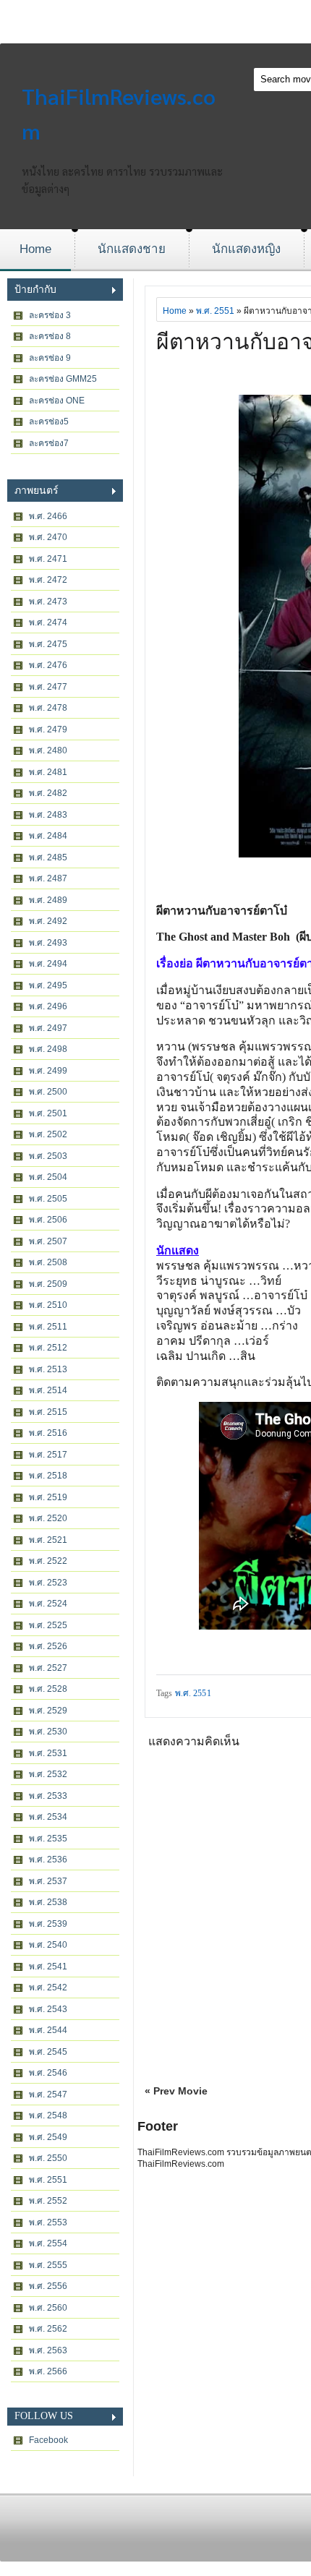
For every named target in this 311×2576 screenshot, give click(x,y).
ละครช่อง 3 (50, 315)
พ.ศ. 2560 (48, 2308)
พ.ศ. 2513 (48, 1369)
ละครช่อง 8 (50, 336)
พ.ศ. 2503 (48, 1156)
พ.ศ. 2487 (48, 878)
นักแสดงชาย (132, 249)
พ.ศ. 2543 (48, 2009)
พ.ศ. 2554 (48, 2243)
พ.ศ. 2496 (48, 1006)
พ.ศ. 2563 (48, 2350)
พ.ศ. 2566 (48, 2371)
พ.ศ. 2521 (48, 1540)
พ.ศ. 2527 (48, 1668)
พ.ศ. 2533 (48, 1796)
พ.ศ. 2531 (48, 1753)
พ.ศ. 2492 (48, 921)
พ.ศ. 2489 (48, 900)
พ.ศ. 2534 (48, 1817)
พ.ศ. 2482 (48, 793)
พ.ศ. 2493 (48, 943)
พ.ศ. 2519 (48, 1497)
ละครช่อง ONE (57, 401)
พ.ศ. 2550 (48, 2158)
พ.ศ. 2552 (48, 2201)
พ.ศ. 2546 (48, 2073)
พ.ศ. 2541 (48, 1967)
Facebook (48, 2440)
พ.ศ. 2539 (48, 1924)
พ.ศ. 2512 (48, 1348)
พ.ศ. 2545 (48, 2052)
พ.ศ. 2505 (48, 1199)
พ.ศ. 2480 (48, 750)
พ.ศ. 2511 (48, 1327)
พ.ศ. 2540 (48, 1945)
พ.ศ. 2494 (48, 964)
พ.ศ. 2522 (48, 1561)
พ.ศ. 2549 (48, 2137)
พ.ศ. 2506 (48, 1220)
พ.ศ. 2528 (48, 1689)
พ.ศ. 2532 (48, 1774)
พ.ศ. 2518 (48, 1476)
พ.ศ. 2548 (48, 2115)
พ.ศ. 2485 (48, 857)
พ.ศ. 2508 (48, 1262)
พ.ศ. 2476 (48, 665)
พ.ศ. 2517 (48, 1455)
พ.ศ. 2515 (48, 1412)
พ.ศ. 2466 (48, 516)
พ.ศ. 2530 (48, 1732)
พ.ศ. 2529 (48, 1711)
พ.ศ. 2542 (48, 1987)
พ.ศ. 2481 (48, 772)
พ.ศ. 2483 (48, 815)
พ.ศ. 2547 (48, 2094)
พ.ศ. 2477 (48, 687)
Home (35, 249)
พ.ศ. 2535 (48, 1839)
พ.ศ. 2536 (48, 1860)
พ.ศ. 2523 (48, 1583)
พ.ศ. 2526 (48, 1646)
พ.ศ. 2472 (48, 580)
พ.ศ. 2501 (48, 1113)
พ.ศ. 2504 (48, 1177)
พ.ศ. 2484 (48, 836)
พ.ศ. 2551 (48, 2180)
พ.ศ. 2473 (48, 602)
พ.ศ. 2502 (48, 1134)
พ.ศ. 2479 (48, 729)
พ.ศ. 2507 (48, 1241)
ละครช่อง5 (49, 422)
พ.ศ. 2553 (48, 2222)
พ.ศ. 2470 (48, 537)
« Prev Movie (176, 2091)
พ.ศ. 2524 (48, 1604)
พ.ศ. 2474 (48, 622)
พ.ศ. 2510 (48, 1305)
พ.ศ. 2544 (48, 2030)
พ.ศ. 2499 (48, 1071)
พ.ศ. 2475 (48, 644)
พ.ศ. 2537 (48, 1881)
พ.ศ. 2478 (48, 708)
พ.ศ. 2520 (48, 1518)
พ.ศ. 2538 (48, 1902)
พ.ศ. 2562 (48, 2329)
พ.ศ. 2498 (48, 1049)
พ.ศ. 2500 (48, 1092)
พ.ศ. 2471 (48, 559)
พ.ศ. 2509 (48, 1284)
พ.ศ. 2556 (48, 2286)
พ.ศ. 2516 (48, 1433)
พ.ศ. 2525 (48, 1625)
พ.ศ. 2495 (48, 985)
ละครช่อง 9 (50, 358)
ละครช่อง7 (49, 443)
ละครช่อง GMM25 (63, 379)
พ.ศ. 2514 (48, 1390)
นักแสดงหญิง (246, 249)
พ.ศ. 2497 (48, 1028)
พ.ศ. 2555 (48, 2265)
